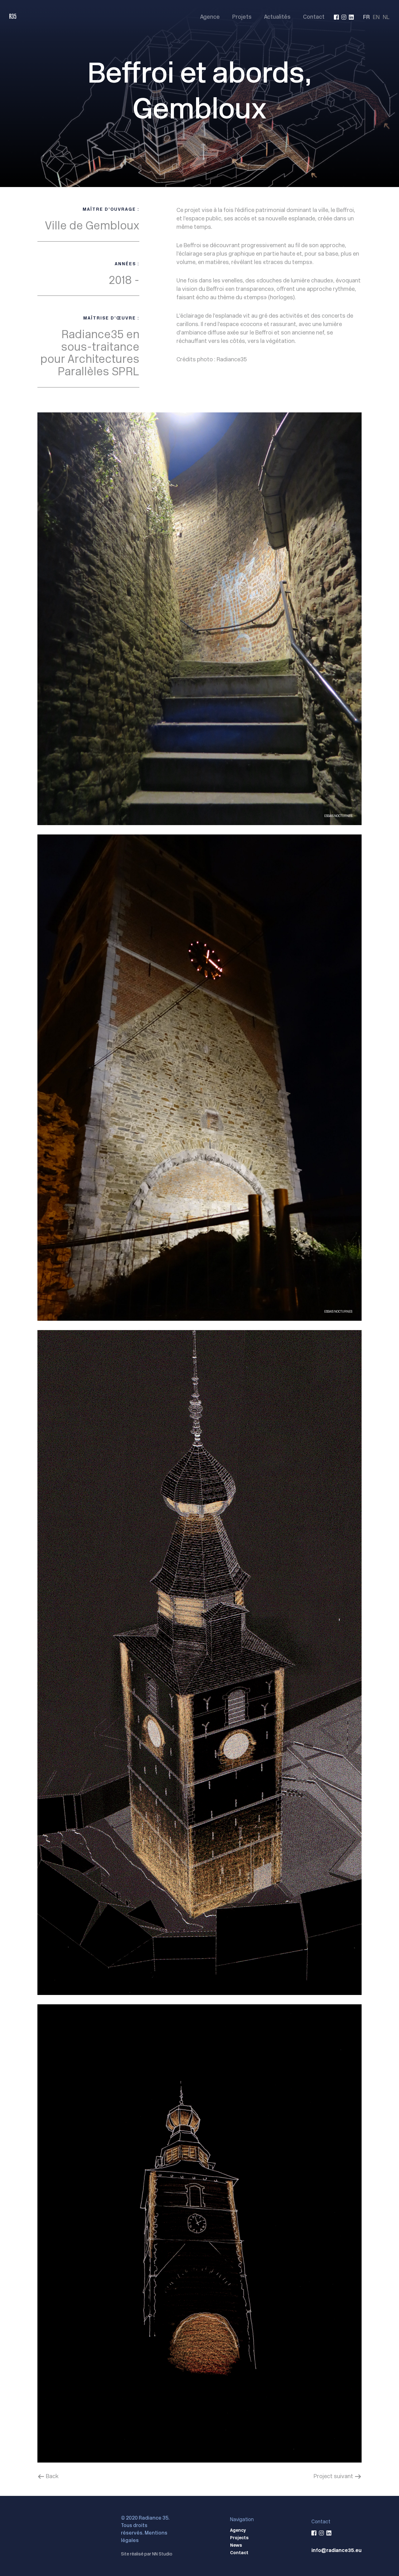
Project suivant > (338, 2476)
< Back (48, 2476)
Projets (242, 17)
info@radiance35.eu (337, 2550)
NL (386, 17)
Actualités (277, 17)
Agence (210, 17)
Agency (238, 2530)
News (236, 2545)
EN (376, 17)
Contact (314, 17)
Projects (239, 2538)
